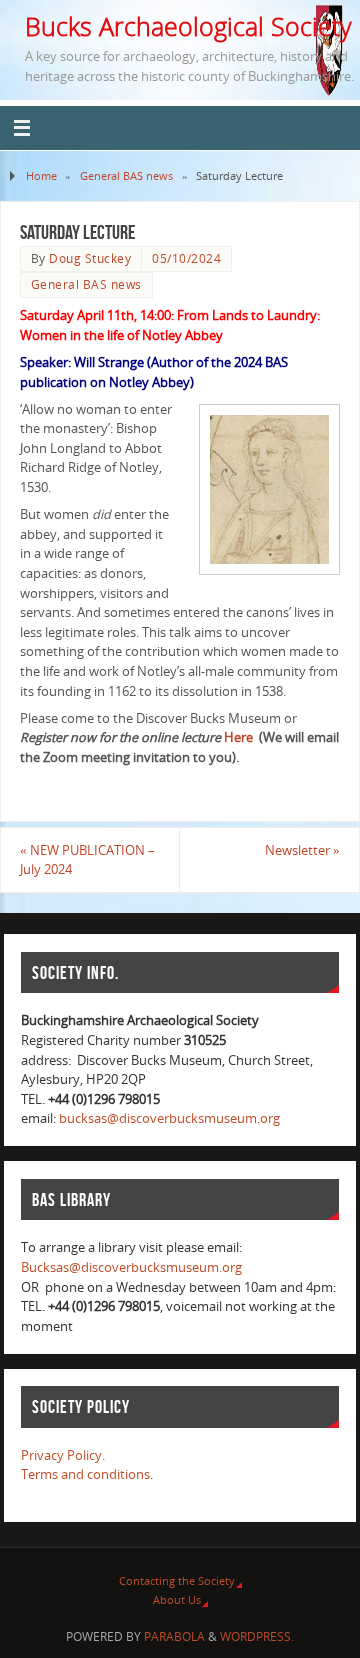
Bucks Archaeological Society (188, 26)
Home (41, 175)
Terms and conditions (85, 1474)
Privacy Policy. (63, 1455)
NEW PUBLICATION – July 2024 (87, 860)
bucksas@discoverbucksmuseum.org (169, 1118)
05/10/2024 (186, 258)
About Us (177, 1599)
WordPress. (257, 1636)
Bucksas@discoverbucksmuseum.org (131, 1267)
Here (238, 737)
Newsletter (302, 850)
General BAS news (126, 175)
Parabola (174, 1636)
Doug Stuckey (90, 258)
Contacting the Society (177, 1580)
